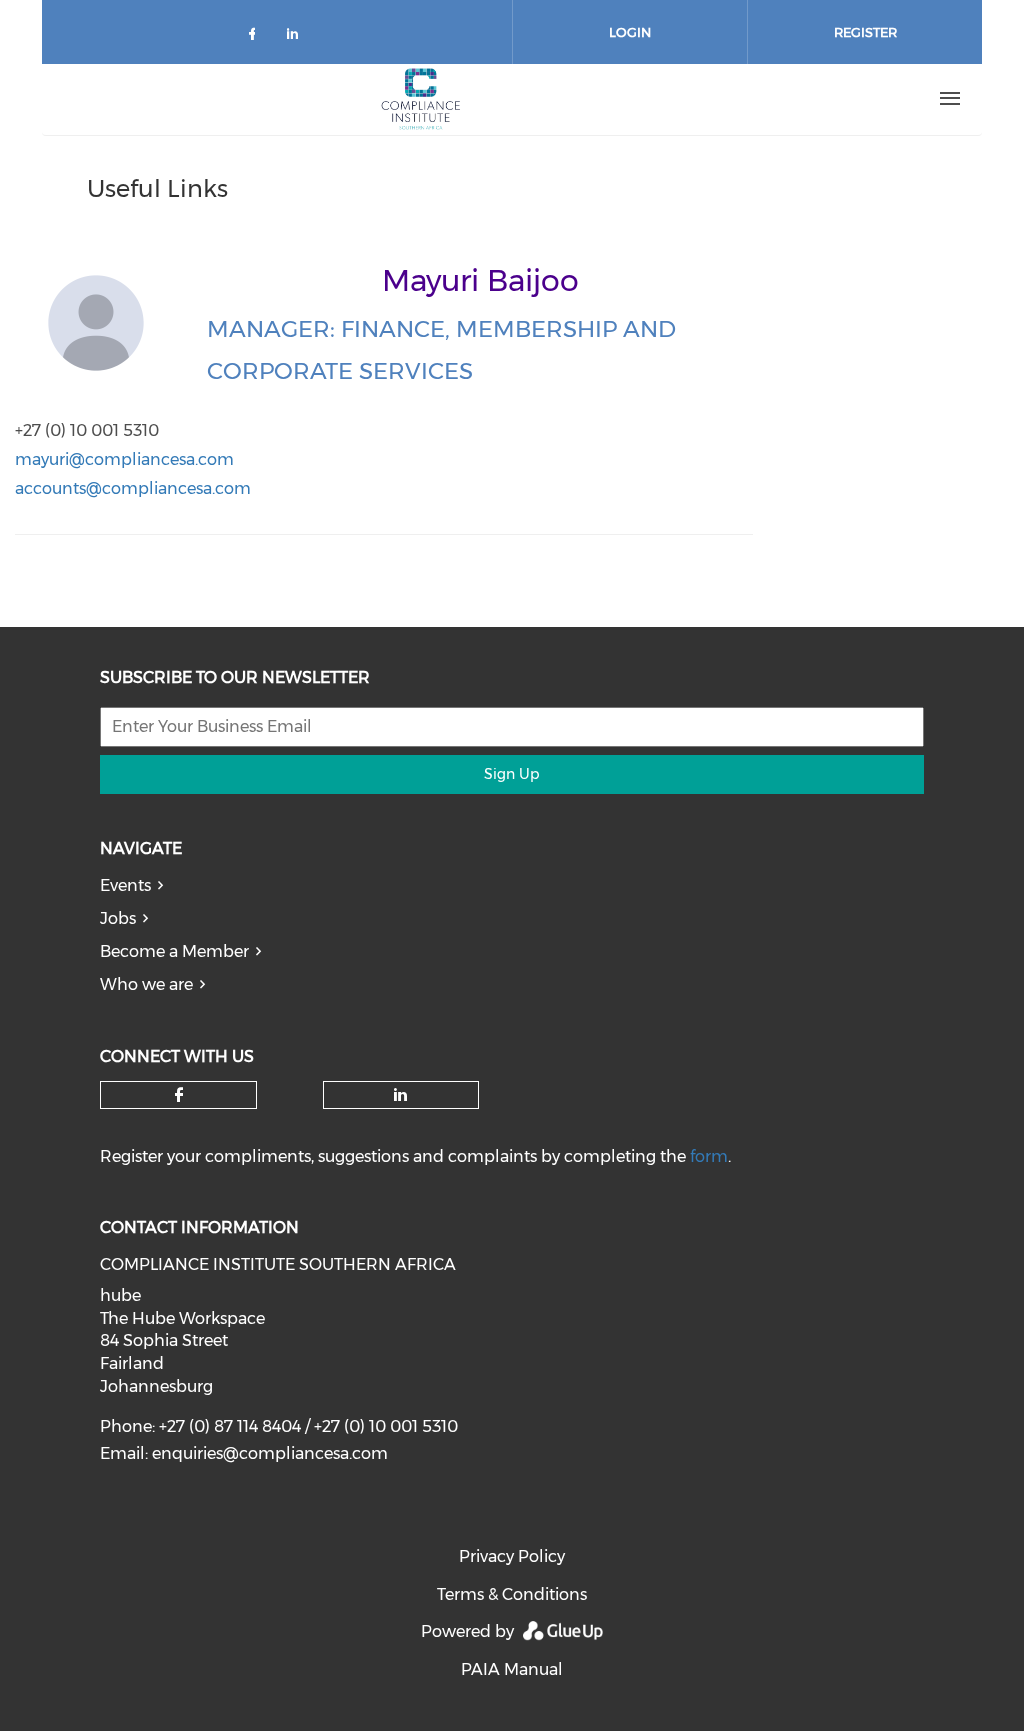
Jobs (118, 918)
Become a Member (174, 951)
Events (125, 885)
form (709, 1156)
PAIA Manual (512, 1669)
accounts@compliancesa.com (133, 488)
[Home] (421, 99)
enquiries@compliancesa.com (270, 1453)
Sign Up (511, 774)
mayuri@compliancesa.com (124, 459)
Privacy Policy (512, 1556)
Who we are (146, 984)
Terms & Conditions (512, 1594)
